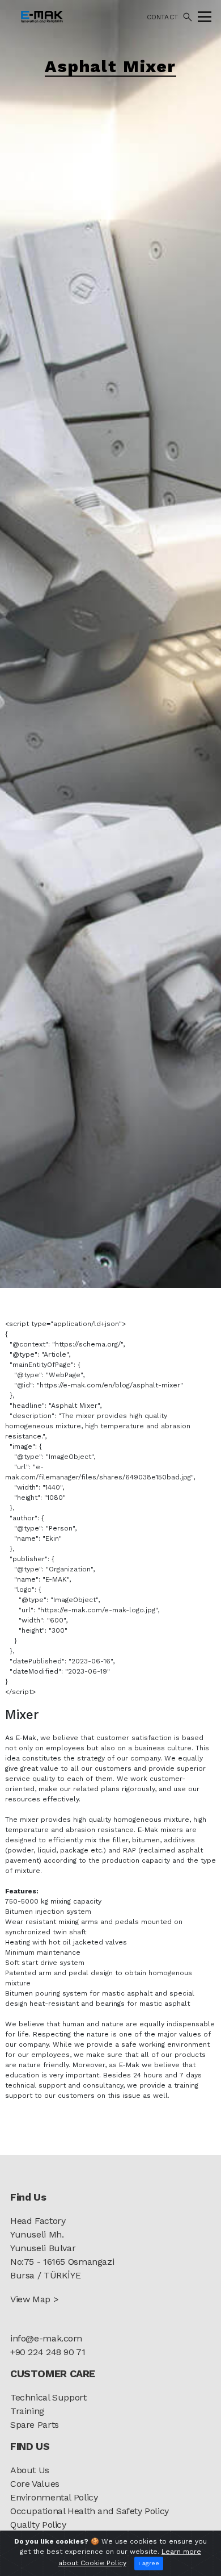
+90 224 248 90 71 (48, 2352)
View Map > (34, 2299)
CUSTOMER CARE (53, 2374)
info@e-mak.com (46, 2338)
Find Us (28, 2197)
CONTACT (162, 17)
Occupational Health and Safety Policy (90, 2511)
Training (27, 2411)
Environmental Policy (54, 2497)
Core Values (35, 2484)
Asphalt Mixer (110, 66)
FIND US (30, 2446)
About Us (30, 2470)
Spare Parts (35, 2425)
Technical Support (48, 2397)
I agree (149, 2563)
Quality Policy (38, 2525)
